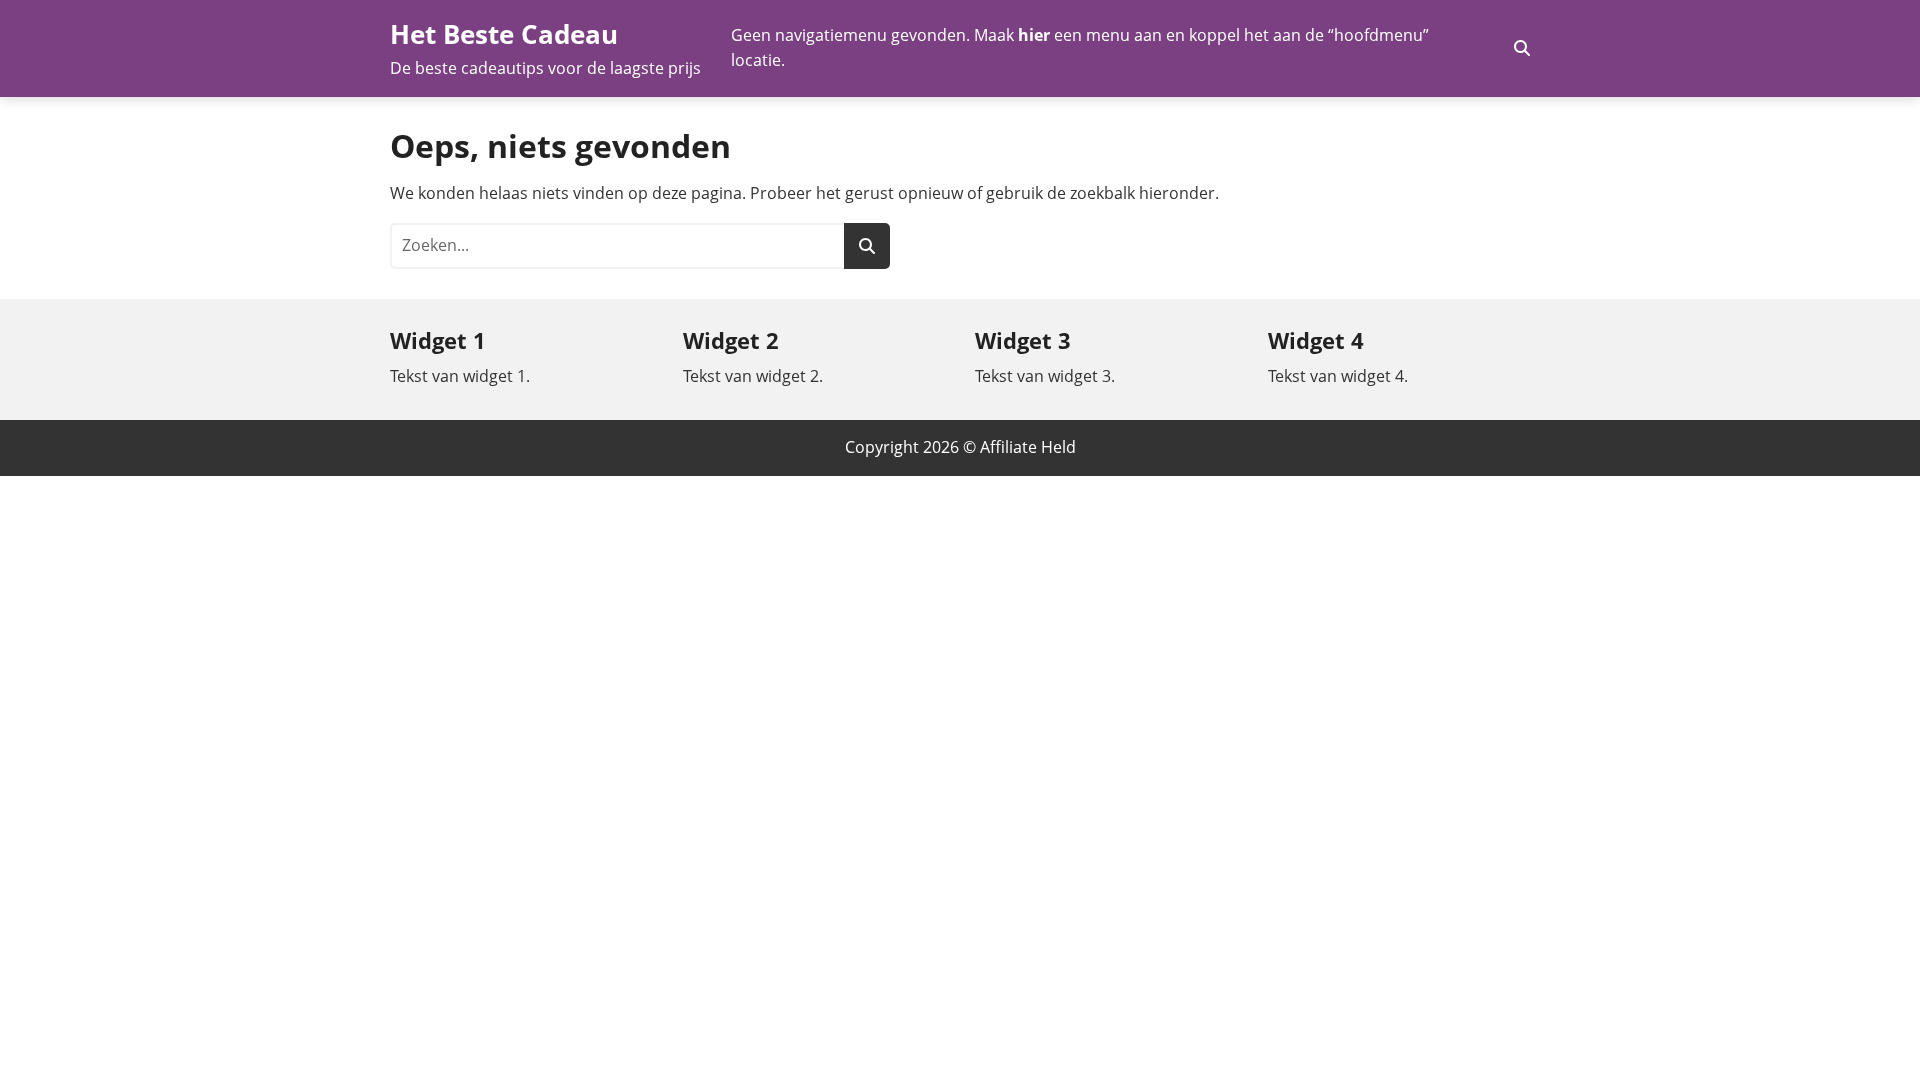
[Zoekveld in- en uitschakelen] (1522, 48)
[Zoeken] (867, 246)
